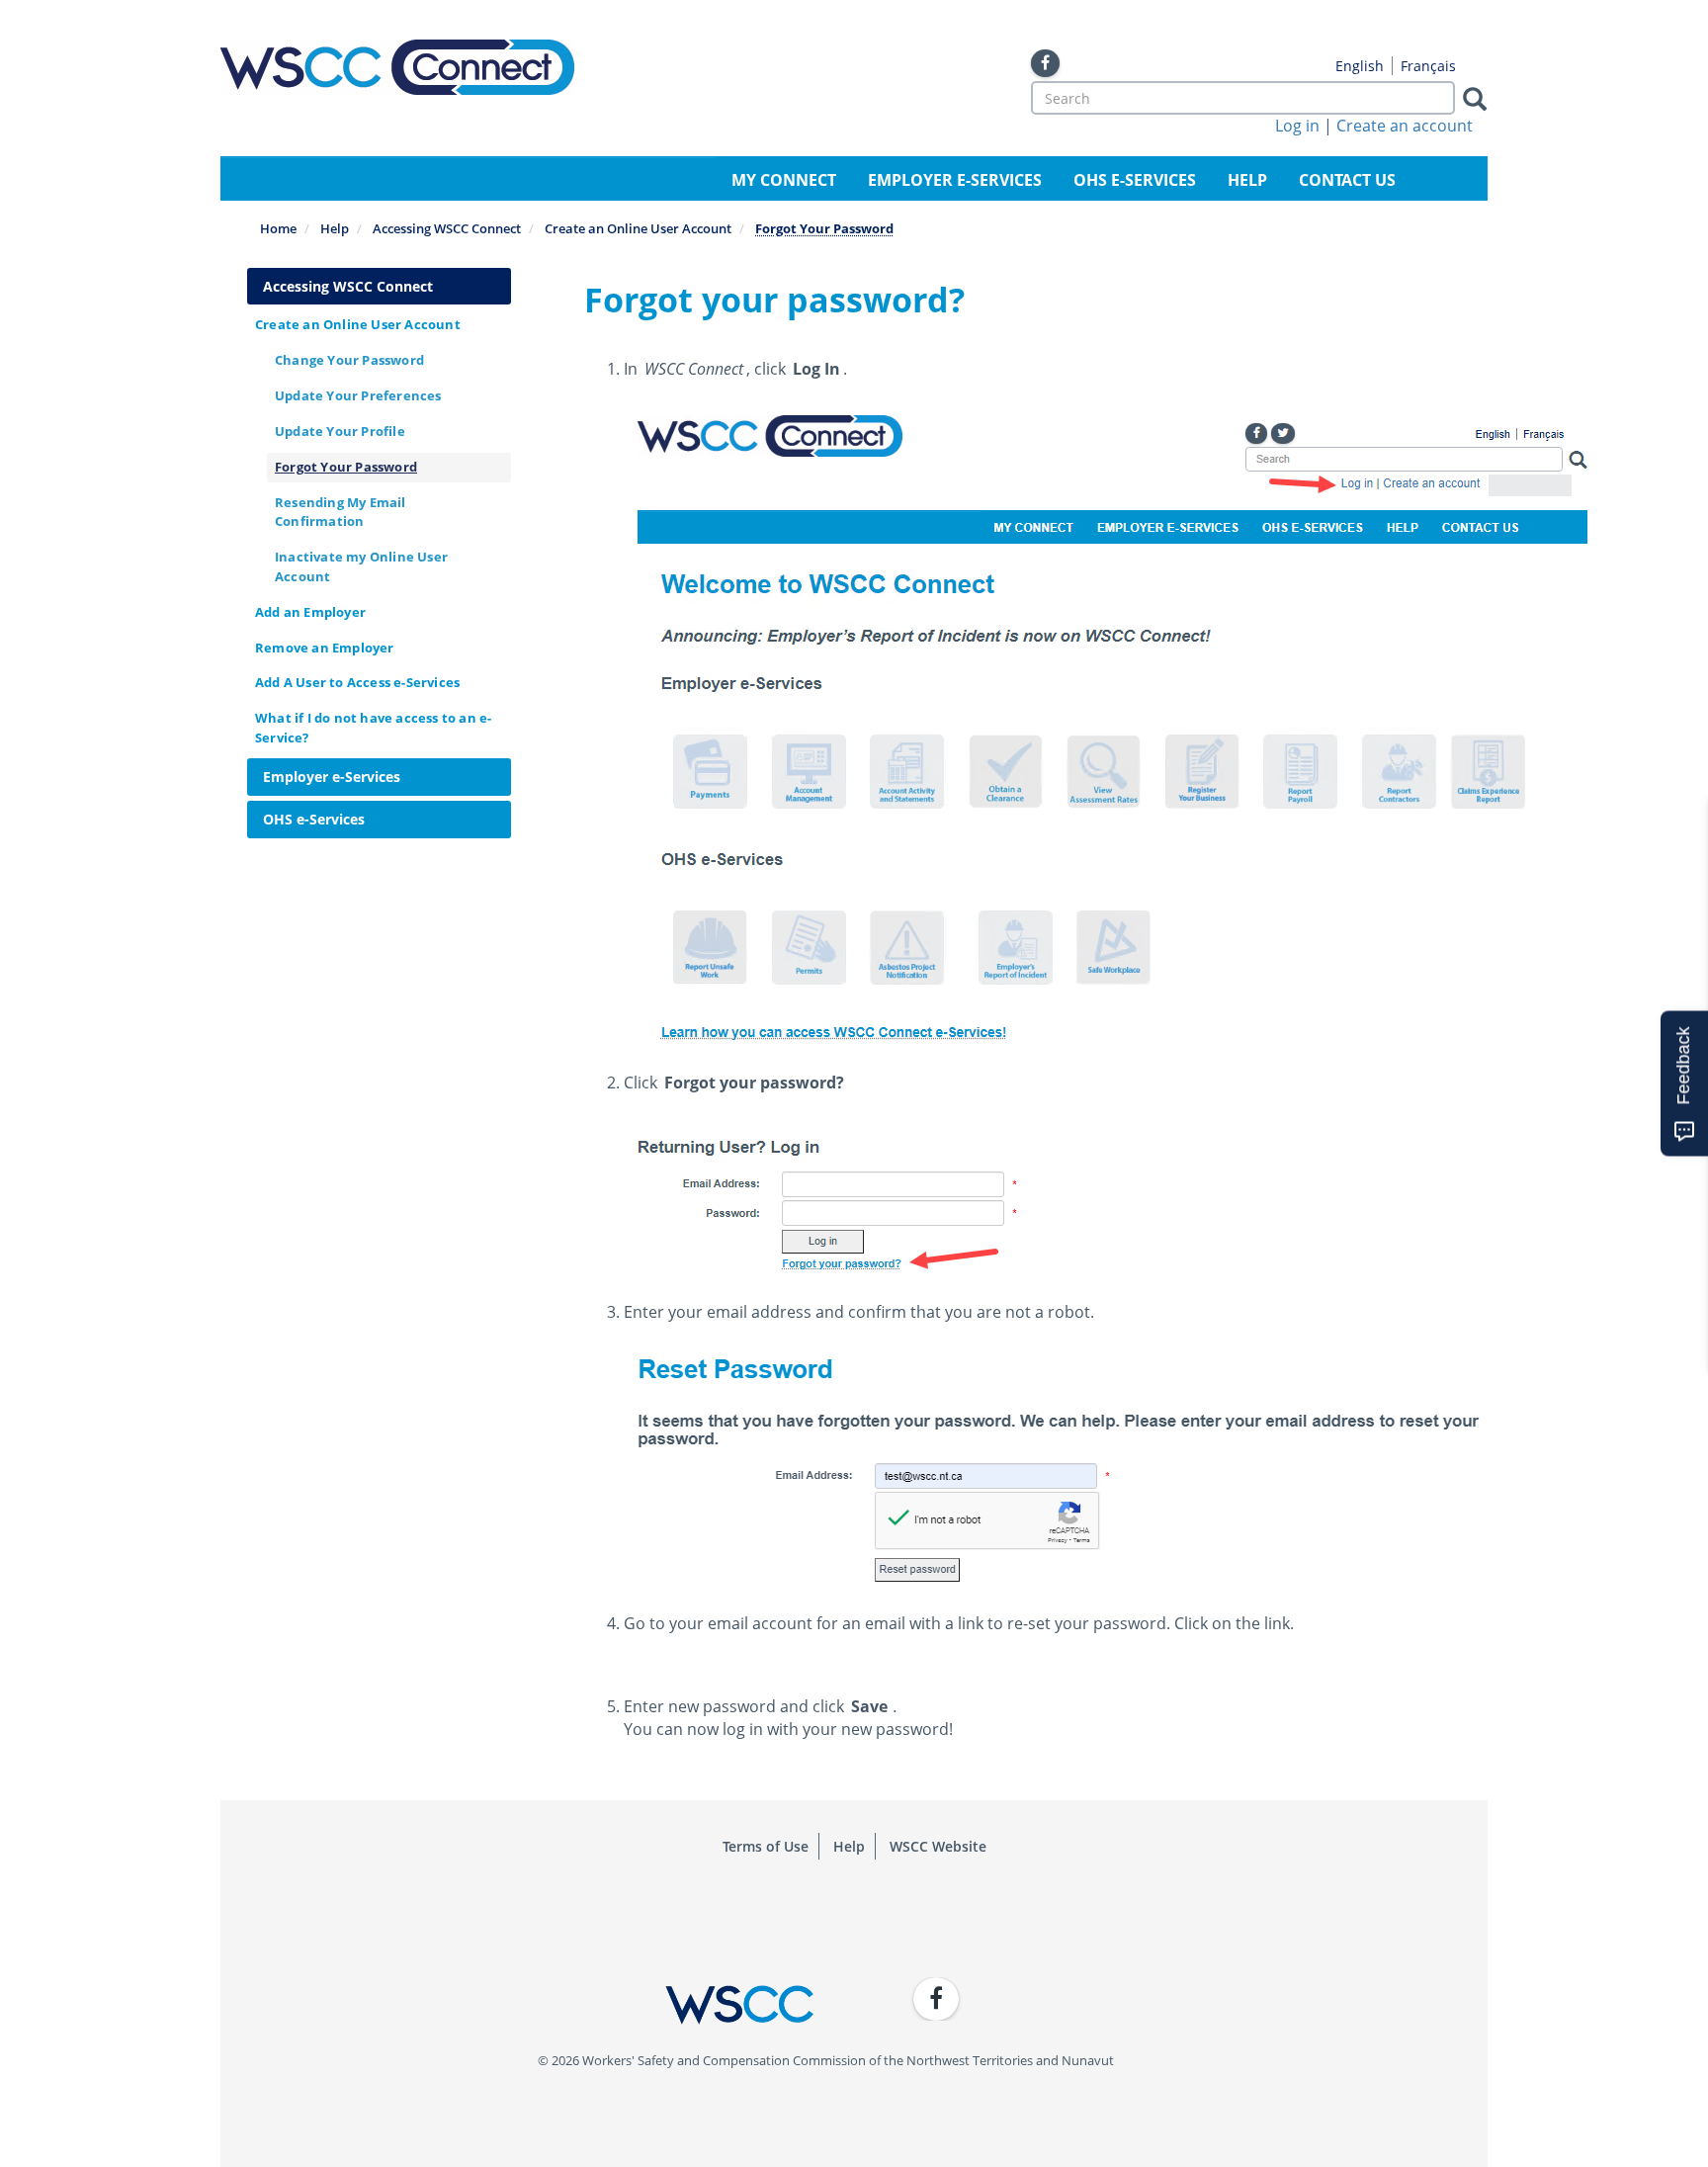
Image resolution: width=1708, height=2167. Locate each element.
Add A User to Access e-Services (357, 682)
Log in (1297, 126)
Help (1247, 180)
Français (1428, 66)
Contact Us (1347, 180)
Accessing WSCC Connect (447, 228)
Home (278, 228)
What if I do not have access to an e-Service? (373, 727)
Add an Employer (310, 612)
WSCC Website (938, 1846)
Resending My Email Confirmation (341, 512)
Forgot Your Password (346, 467)
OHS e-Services (1135, 180)
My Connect (784, 180)
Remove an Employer (325, 648)
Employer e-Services (955, 180)
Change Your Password (349, 360)
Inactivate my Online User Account (361, 566)
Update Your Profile (340, 431)
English (1360, 66)
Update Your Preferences (358, 395)
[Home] (397, 67)
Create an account (1405, 126)
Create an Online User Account (638, 228)
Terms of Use (766, 1846)
